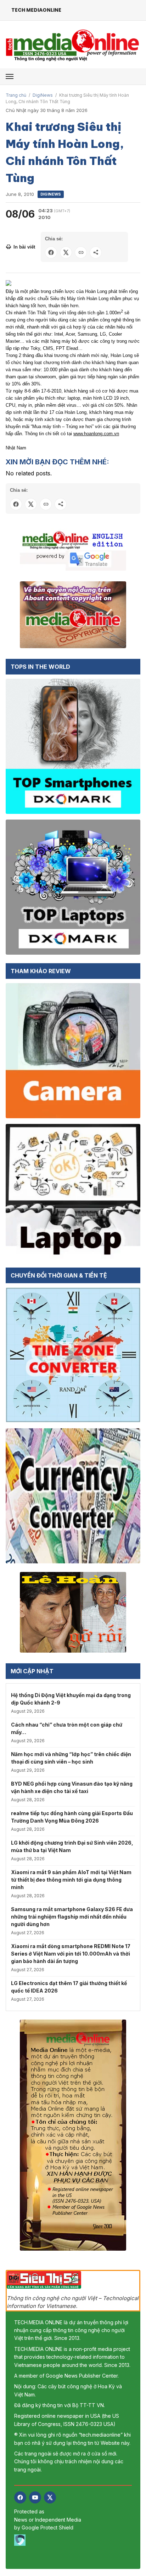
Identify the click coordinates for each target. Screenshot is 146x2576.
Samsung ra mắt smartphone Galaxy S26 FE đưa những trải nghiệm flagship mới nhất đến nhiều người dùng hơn (72, 1917)
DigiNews (43, 95)
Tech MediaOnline (36, 10)
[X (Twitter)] (50, 2497)
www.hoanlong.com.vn (96, 434)
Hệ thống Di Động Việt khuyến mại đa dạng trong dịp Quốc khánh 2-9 (71, 1699)
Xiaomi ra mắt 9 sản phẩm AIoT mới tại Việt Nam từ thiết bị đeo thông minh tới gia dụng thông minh (71, 1880)
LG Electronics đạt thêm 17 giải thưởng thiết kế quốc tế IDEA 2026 (69, 1987)
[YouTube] (35, 2497)
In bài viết (24, 247)
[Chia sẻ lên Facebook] (51, 252)
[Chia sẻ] (96, 252)
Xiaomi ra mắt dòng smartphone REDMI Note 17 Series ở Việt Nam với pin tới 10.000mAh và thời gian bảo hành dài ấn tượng (71, 1954)
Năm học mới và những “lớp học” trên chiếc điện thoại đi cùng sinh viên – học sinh (71, 1758)
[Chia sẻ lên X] (66, 252)
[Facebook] (20, 2497)
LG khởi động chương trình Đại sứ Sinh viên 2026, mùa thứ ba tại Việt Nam (72, 1846)
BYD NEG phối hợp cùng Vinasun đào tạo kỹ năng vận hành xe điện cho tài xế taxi (72, 1787)
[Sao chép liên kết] (81, 252)
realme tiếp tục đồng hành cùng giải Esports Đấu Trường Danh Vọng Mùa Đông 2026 (72, 1817)
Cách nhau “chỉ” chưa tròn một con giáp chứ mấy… (67, 1728)
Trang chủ (16, 95)
